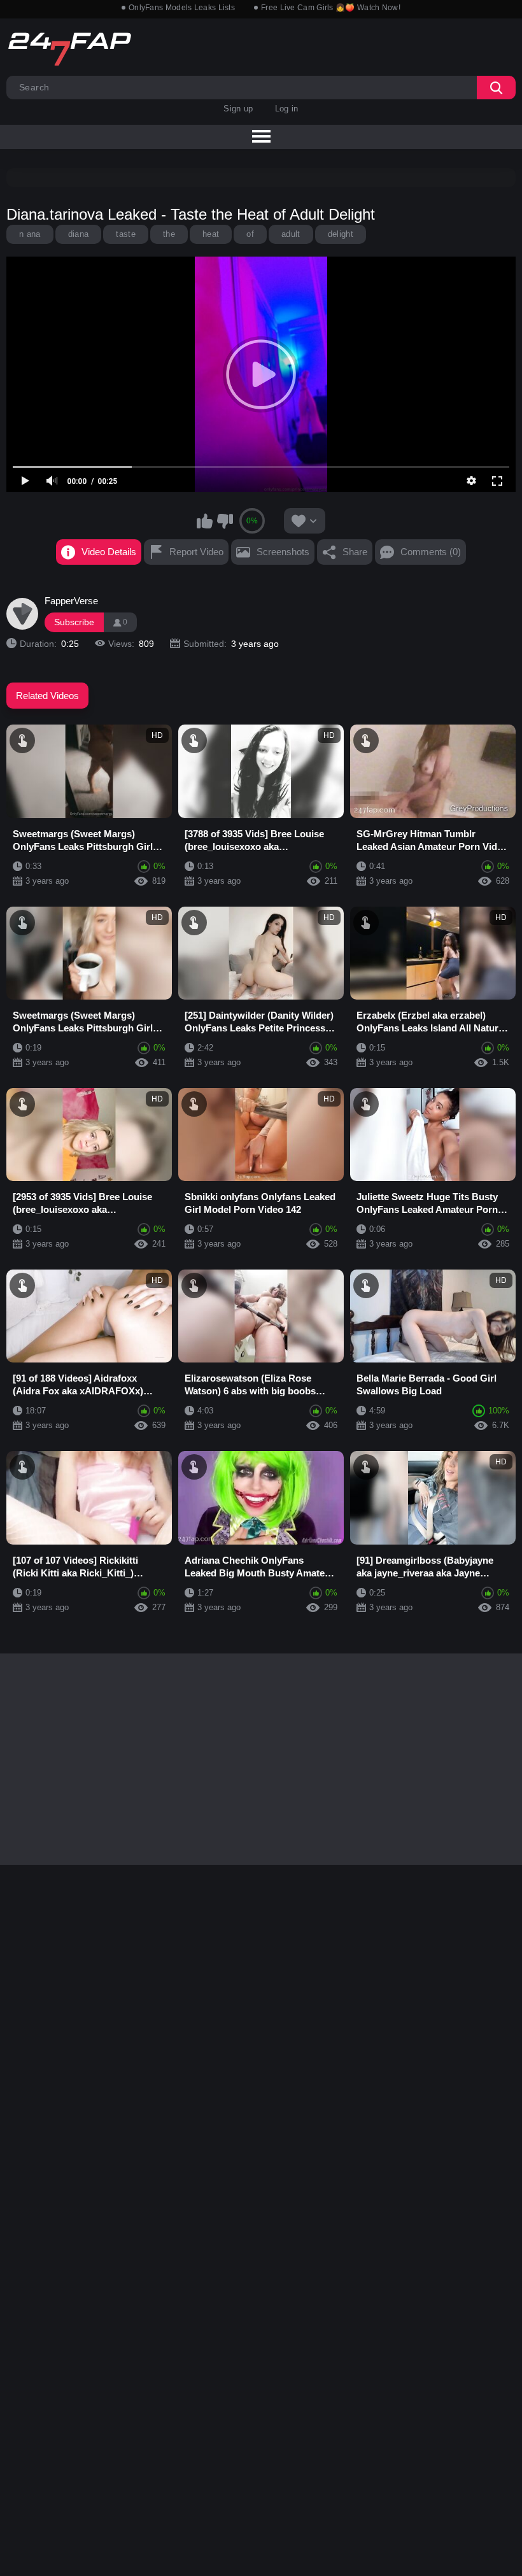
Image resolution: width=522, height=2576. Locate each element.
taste (126, 234)
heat (211, 234)
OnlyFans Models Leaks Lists (182, 8)
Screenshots (283, 552)
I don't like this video (225, 521)
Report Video (196, 552)
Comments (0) (431, 552)
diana (79, 234)
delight (341, 234)
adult (291, 234)
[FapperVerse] (22, 614)
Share (355, 552)
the (169, 234)
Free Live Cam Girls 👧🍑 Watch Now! (331, 8)
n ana (30, 234)
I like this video (205, 521)
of (250, 234)
